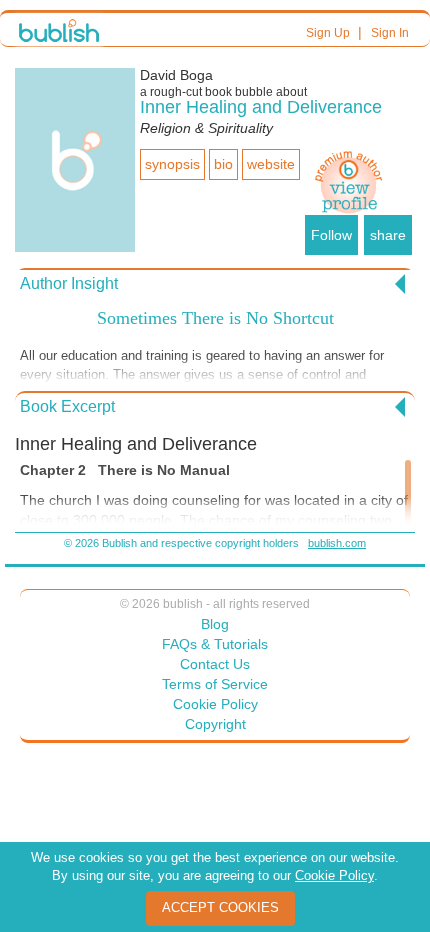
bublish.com (337, 543)
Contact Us (215, 664)
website (271, 164)
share (388, 235)
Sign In (390, 33)
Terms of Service (215, 684)
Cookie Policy (215, 704)
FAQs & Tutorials (215, 644)
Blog (215, 624)
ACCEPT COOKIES (220, 907)
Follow (331, 235)
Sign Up (328, 33)
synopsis (172, 164)
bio (223, 164)
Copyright (215, 724)
